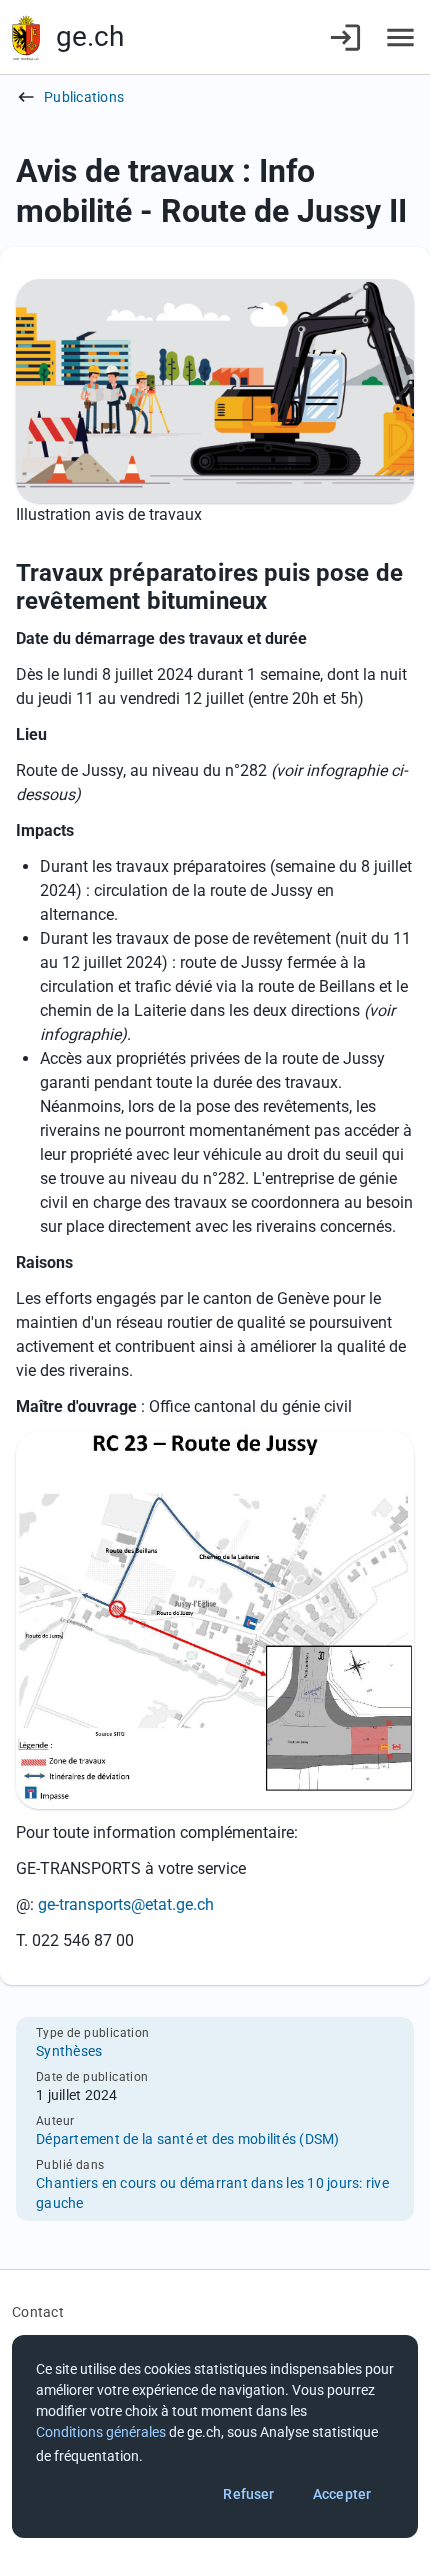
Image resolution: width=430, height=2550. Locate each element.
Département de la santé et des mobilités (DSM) (188, 2139)
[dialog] (215, 2436)
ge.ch (90, 36)
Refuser (248, 2494)
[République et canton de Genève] (26, 37)
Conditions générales (101, 2432)
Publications (84, 97)
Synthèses (69, 2051)
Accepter (342, 2494)
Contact (38, 2312)
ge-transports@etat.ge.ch (126, 1904)
